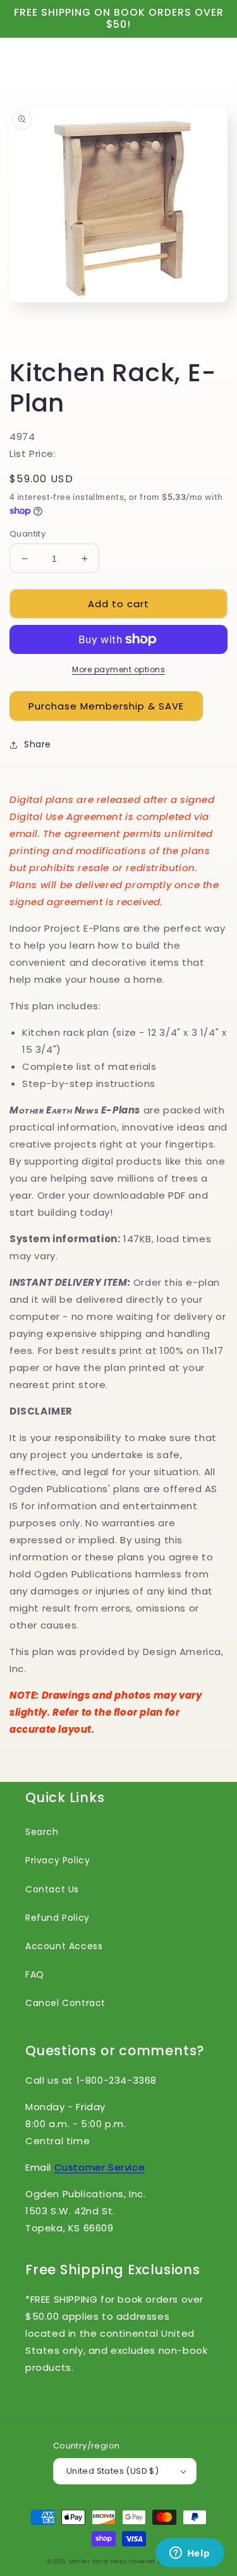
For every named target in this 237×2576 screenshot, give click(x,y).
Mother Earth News (98, 2561)
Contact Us (52, 1889)
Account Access (64, 1946)
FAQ (35, 1974)
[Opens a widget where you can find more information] (190, 2554)
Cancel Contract (65, 2003)
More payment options (118, 669)
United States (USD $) (112, 2471)
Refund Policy (58, 1918)
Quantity (27, 534)
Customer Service (100, 2167)
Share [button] (38, 744)
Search (42, 1832)
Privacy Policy (58, 1860)
